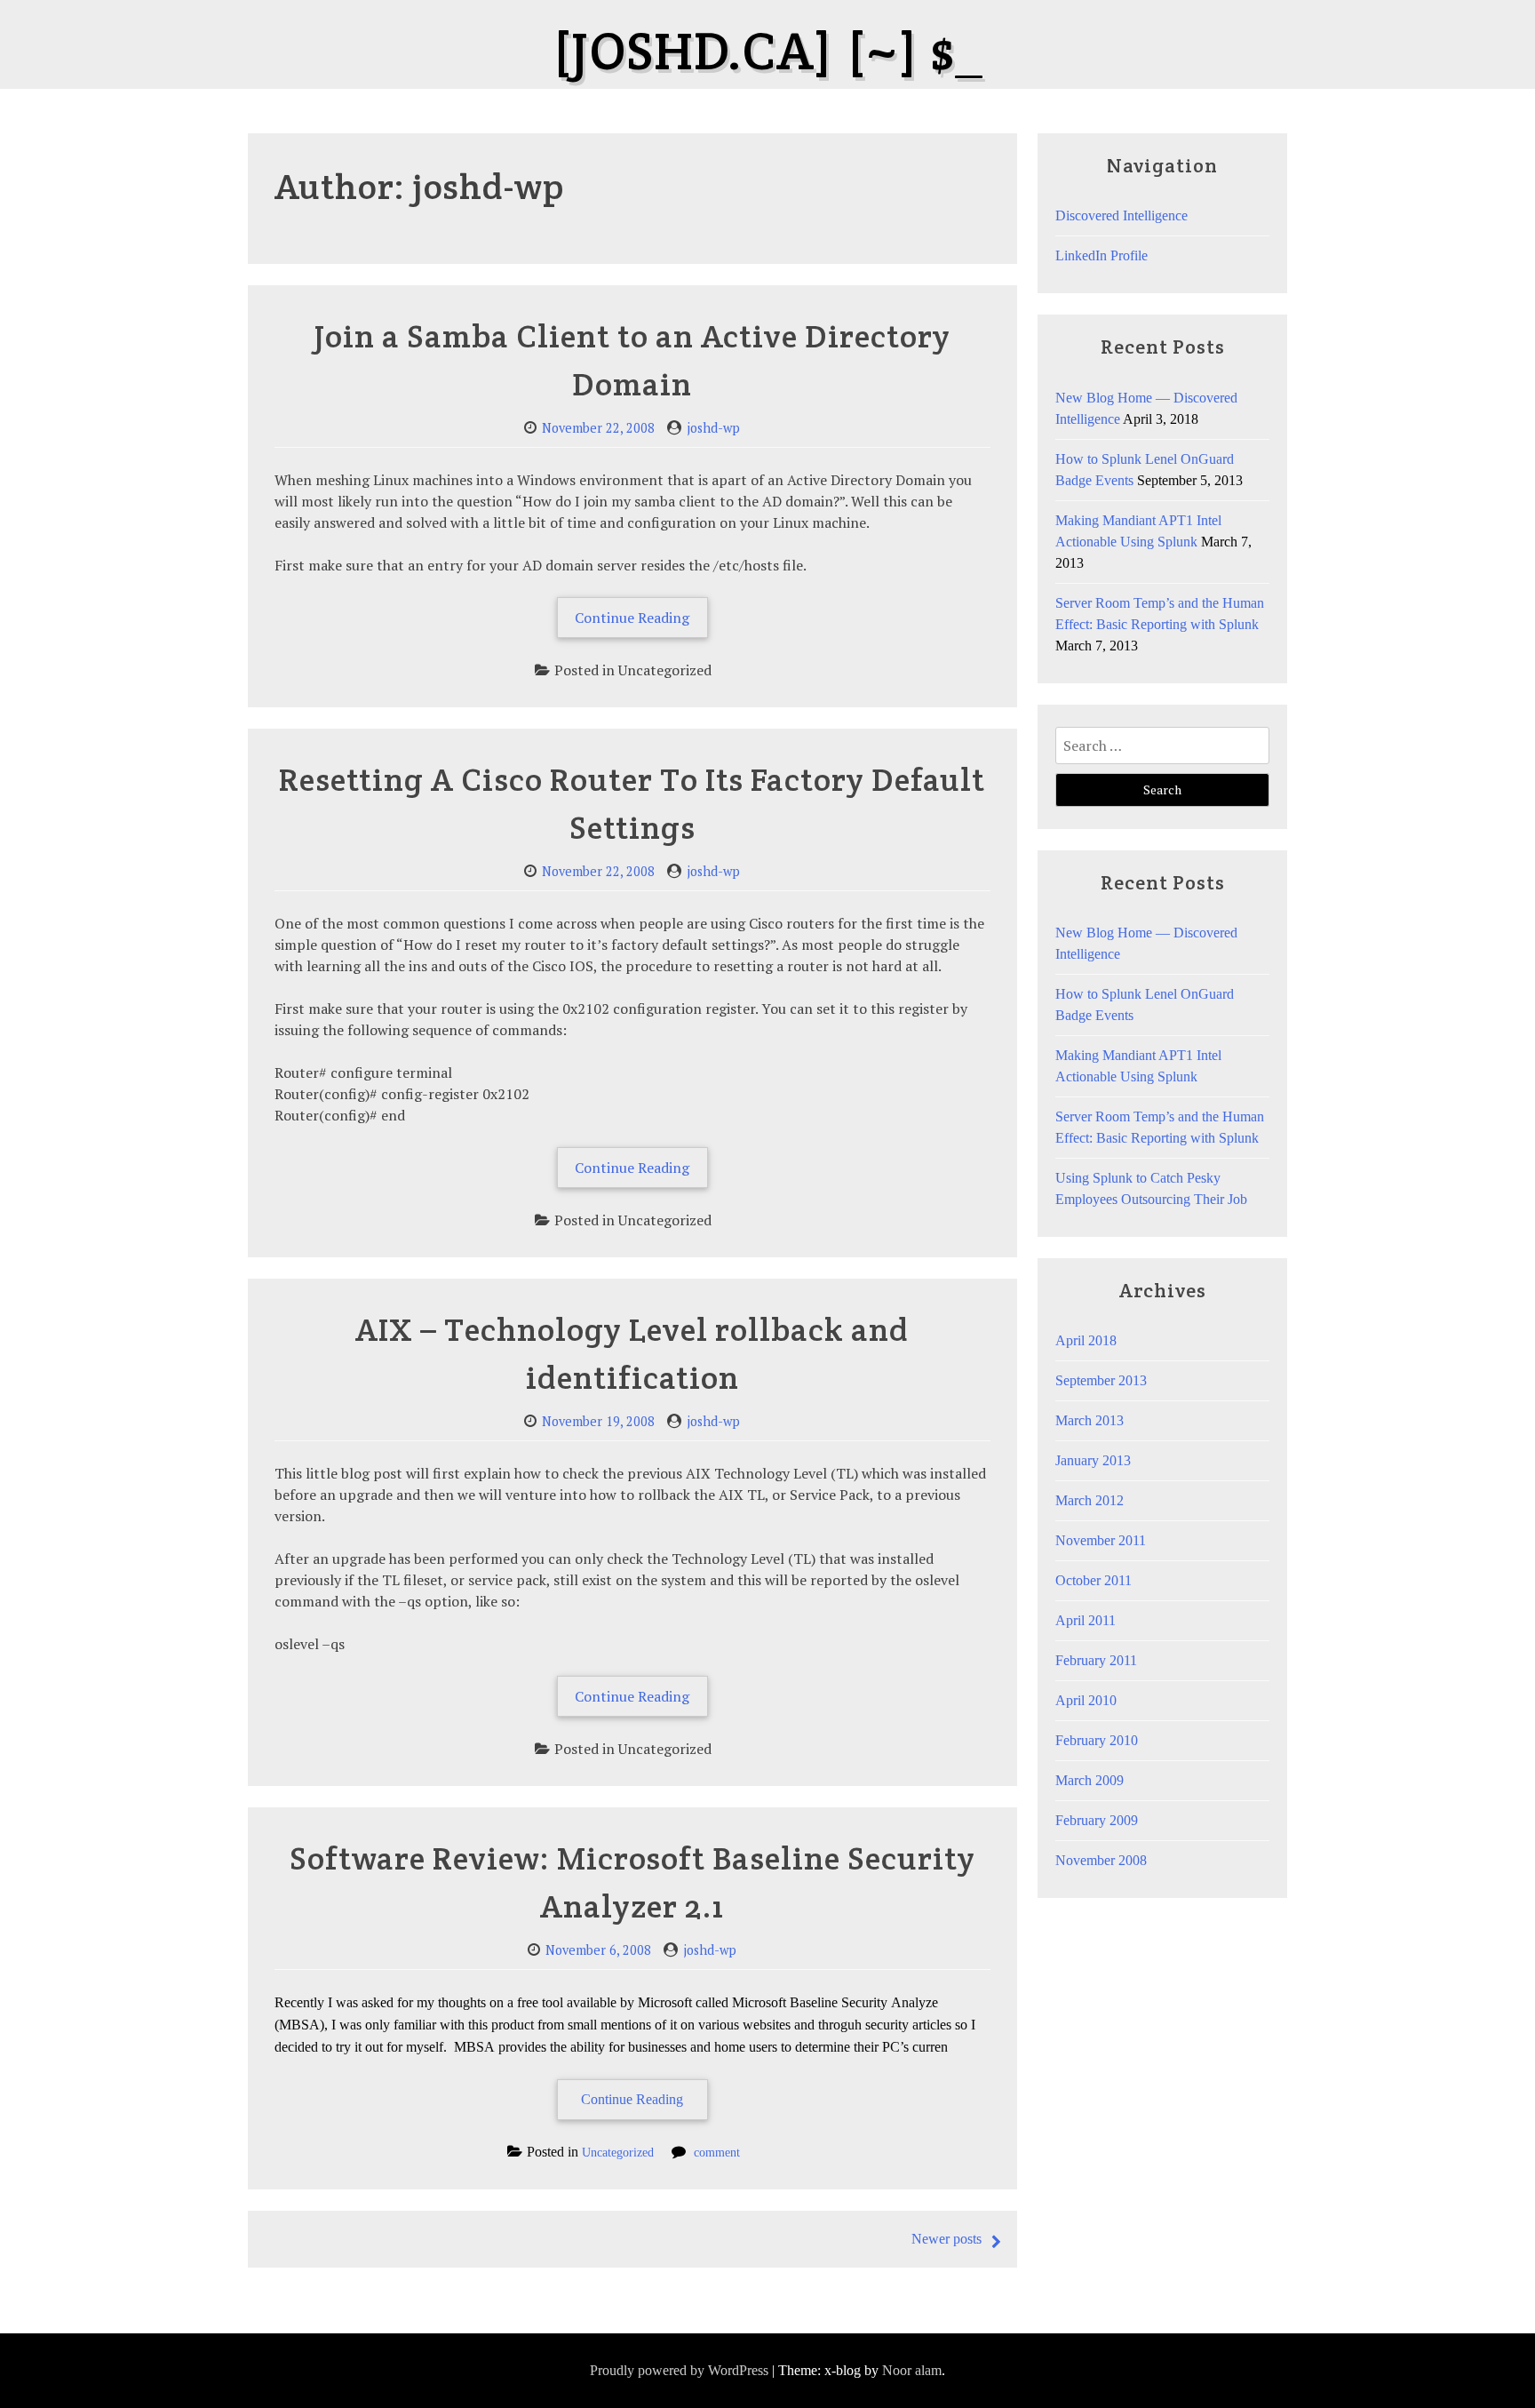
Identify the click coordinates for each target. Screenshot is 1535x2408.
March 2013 (1090, 1420)
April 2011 (1086, 1620)
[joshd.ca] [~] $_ (767, 51)
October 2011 (1094, 1580)
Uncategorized (618, 2152)
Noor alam (912, 2370)
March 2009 (1090, 1780)
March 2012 (1090, 1500)
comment (717, 2152)
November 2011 (1101, 1540)
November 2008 (1101, 1860)
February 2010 (1097, 1740)
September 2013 (1101, 1380)
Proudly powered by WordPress (679, 2370)
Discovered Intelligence (1121, 215)
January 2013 (1093, 1460)
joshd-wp (713, 428)
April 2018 (1086, 1340)
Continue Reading (641, 622)
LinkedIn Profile (1102, 255)
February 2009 (1097, 1820)
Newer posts (946, 2239)
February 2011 (1096, 1660)
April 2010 (1086, 1700)
